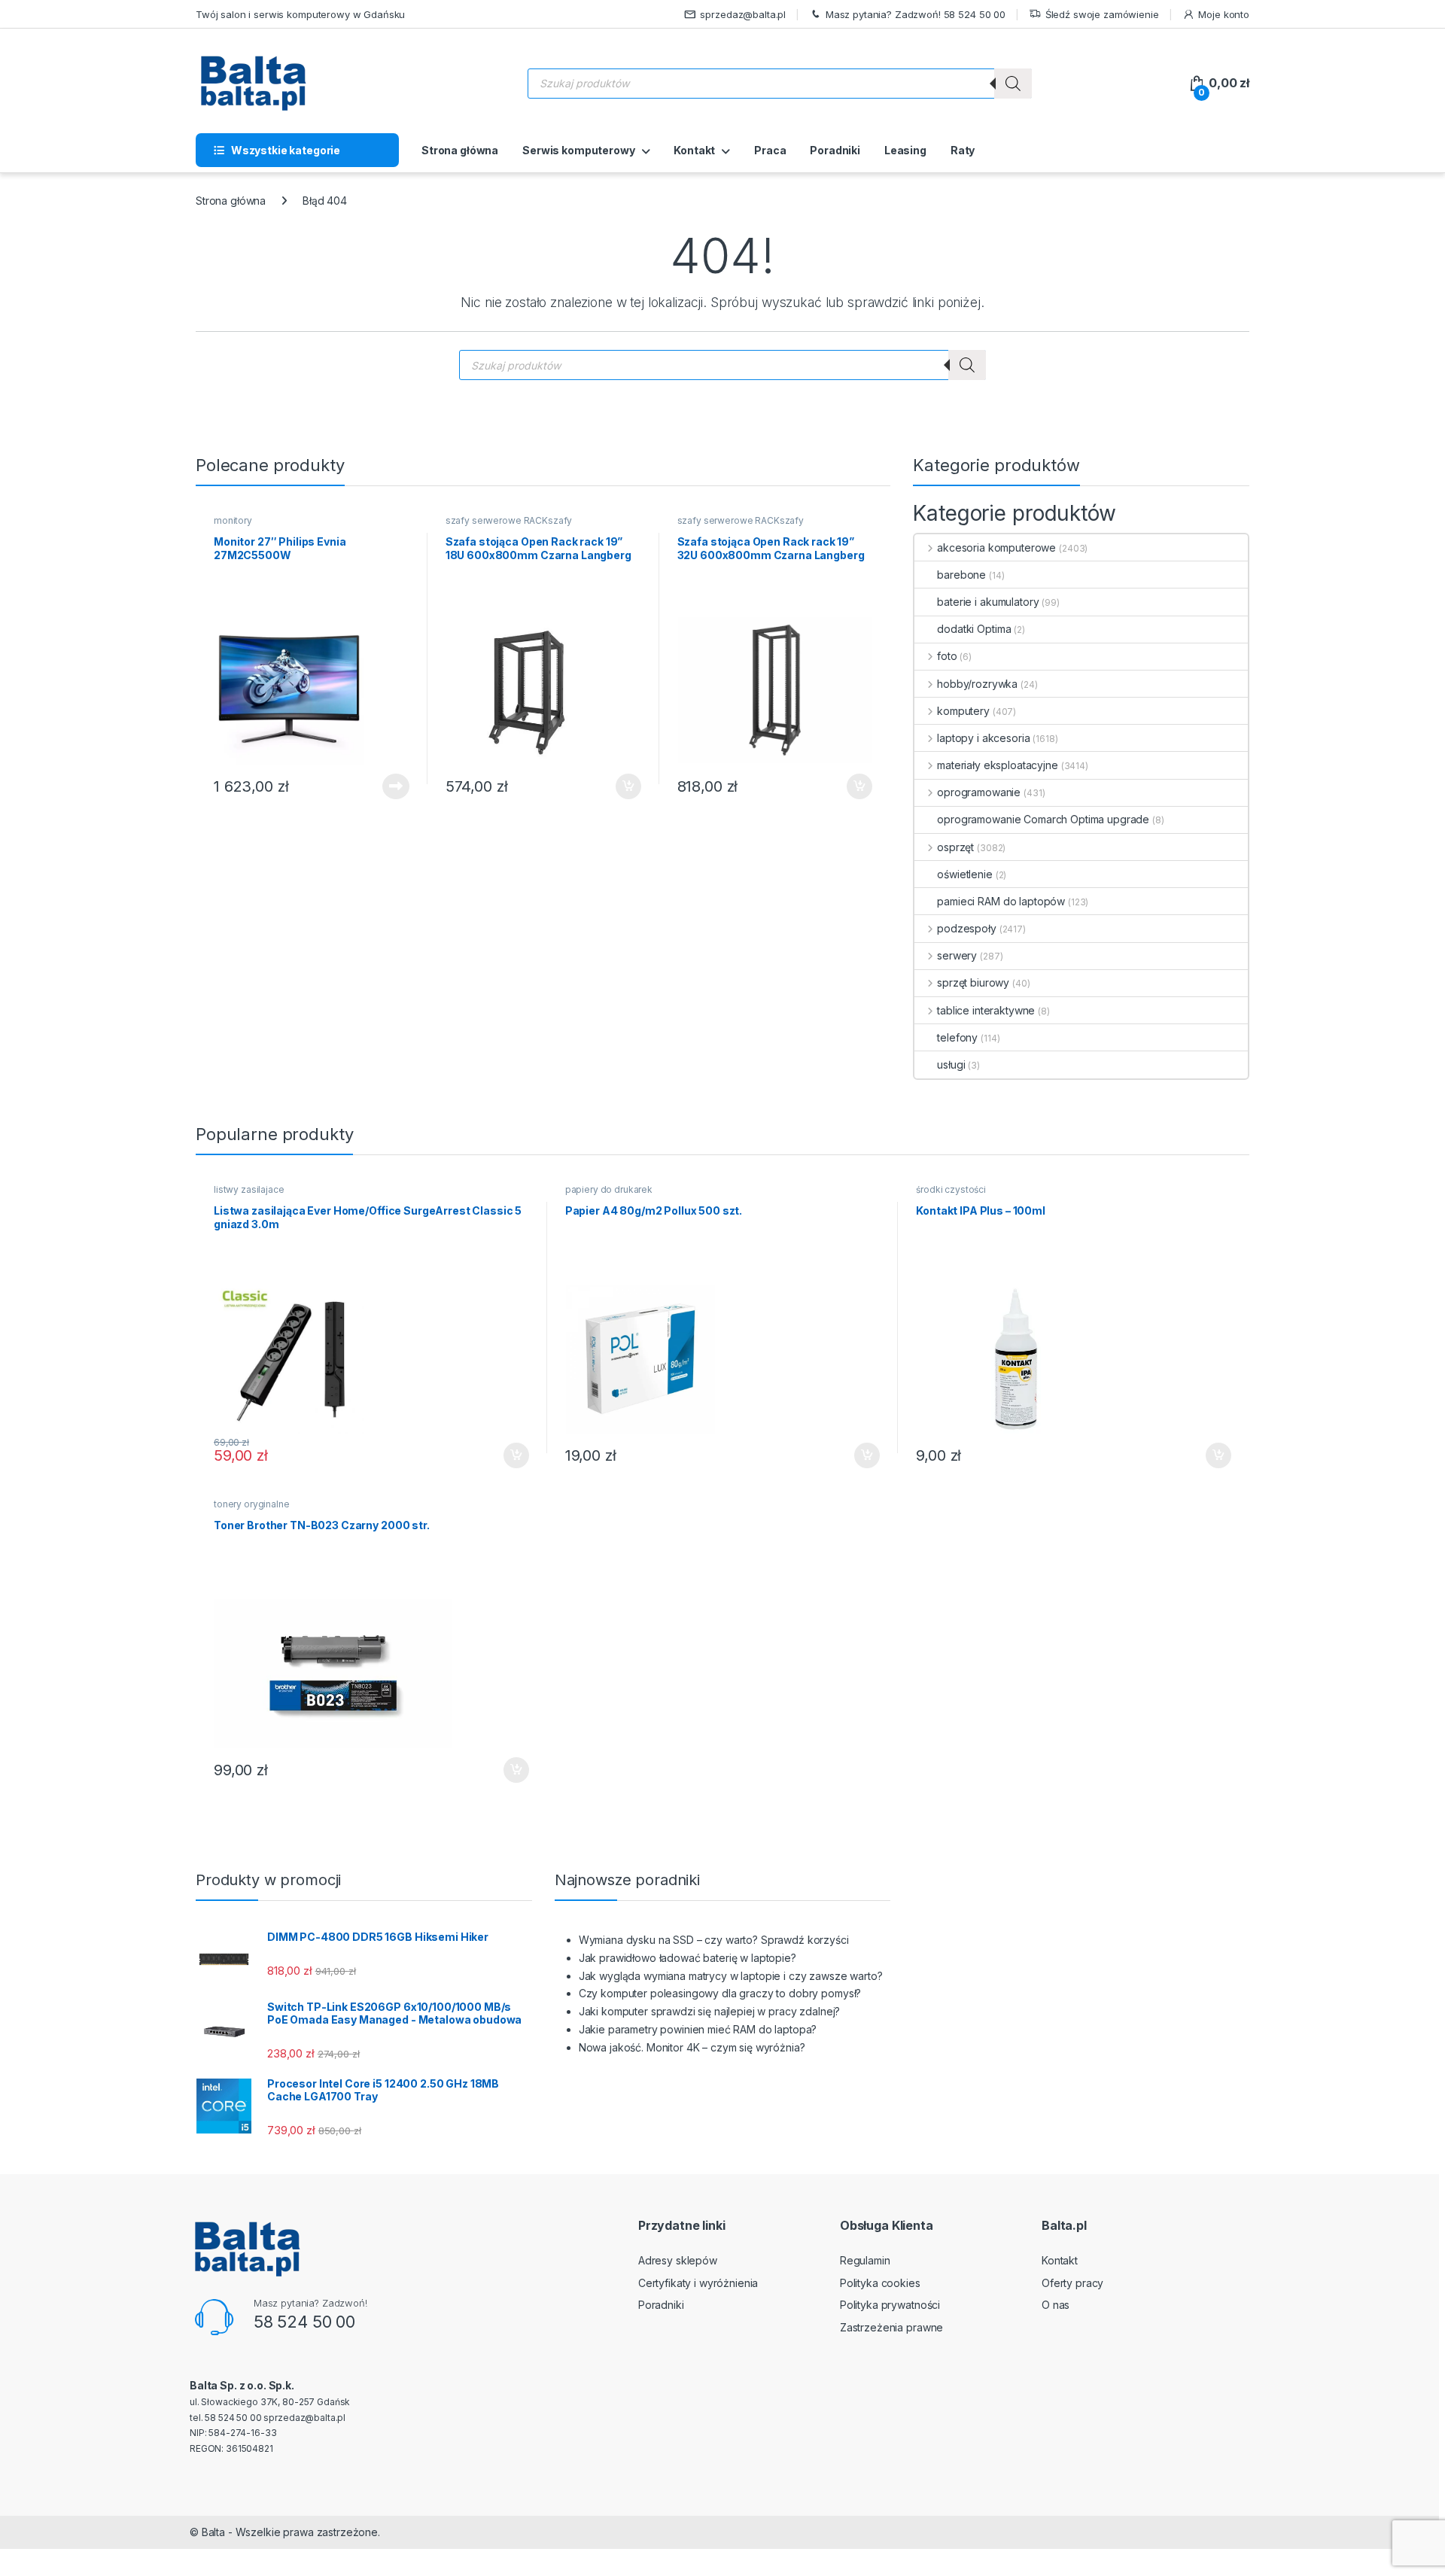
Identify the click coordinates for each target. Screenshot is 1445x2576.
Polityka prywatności (890, 2305)
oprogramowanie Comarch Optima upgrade (1043, 819)
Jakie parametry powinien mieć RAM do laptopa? (698, 2029)
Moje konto (1224, 14)
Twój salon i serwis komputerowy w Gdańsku (300, 14)
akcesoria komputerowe (996, 547)
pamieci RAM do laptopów (1001, 901)
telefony (957, 1037)
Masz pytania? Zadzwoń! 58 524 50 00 (916, 14)
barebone (961, 575)
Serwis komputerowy (578, 150)
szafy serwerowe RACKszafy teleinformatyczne (509, 525)
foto (947, 656)
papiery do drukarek (609, 1189)
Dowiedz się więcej (388, 786)
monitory (233, 520)
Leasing (905, 150)
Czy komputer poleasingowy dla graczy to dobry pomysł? (720, 1993)
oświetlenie (964, 874)
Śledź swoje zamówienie (1102, 14)
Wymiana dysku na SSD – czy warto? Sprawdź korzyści (714, 1940)
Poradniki (835, 150)
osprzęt (955, 847)
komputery (963, 711)
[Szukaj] (1013, 84)
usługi (951, 1064)
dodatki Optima (974, 629)
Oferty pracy (1072, 2283)
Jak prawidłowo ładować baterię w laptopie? (688, 1958)
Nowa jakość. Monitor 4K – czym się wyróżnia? (692, 2047)
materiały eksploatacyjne (997, 765)
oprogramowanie (979, 792)
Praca (770, 150)
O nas (1056, 2305)
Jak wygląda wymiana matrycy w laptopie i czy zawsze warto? (731, 1976)
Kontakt (694, 150)
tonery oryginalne (252, 1504)
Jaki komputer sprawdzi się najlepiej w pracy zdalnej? (710, 2011)
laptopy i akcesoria (983, 738)
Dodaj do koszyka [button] (621, 786)
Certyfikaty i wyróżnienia (698, 2283)
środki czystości (951, 1189)
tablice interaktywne (986, 1010)
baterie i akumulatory (988, 602)
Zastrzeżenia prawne (891, 2327)
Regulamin (865, 2260)
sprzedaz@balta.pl (743, 14)
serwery (957, 955)
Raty (963, 150)
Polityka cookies (880, 2283)
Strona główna (460, 150)
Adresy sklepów (678, 2260)
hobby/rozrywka (977, 684)
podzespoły (966, 928)
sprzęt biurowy (973, 982)
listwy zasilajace (249, 1189)
